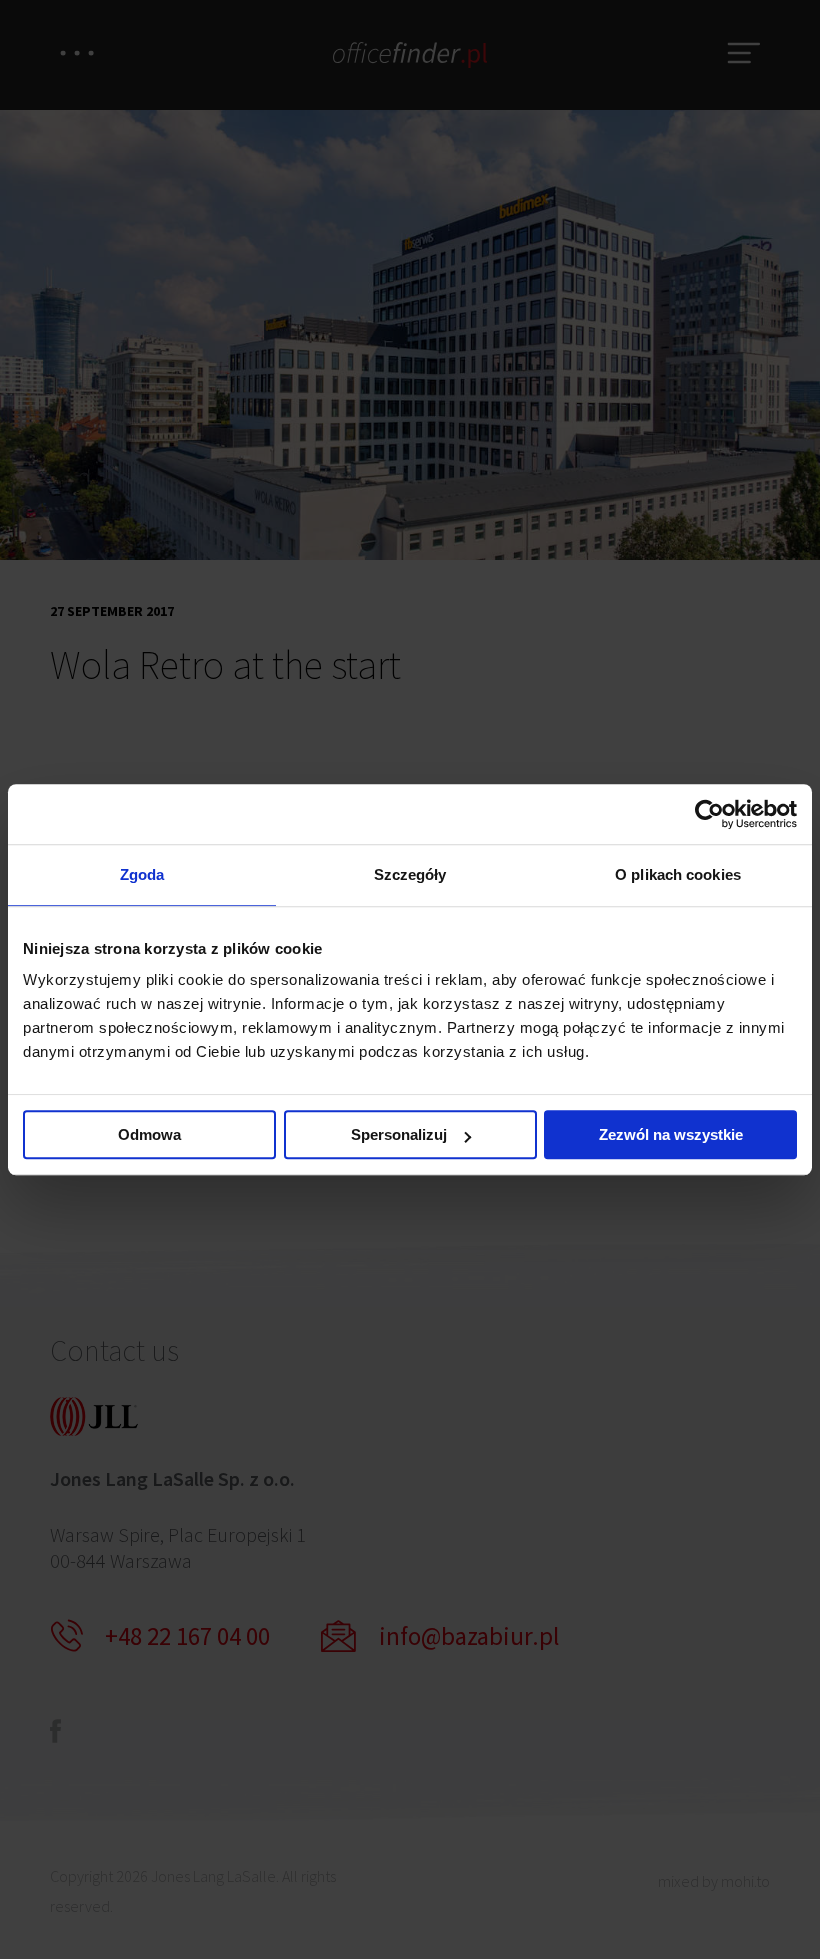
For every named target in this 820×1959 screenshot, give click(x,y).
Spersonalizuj (399, 1134)
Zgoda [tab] (142, 874)
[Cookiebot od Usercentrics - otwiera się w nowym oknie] (709, 814)
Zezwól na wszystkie (671, 1134)
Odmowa (149, 1134)
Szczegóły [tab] (410, 874)
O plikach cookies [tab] (678, 874)
